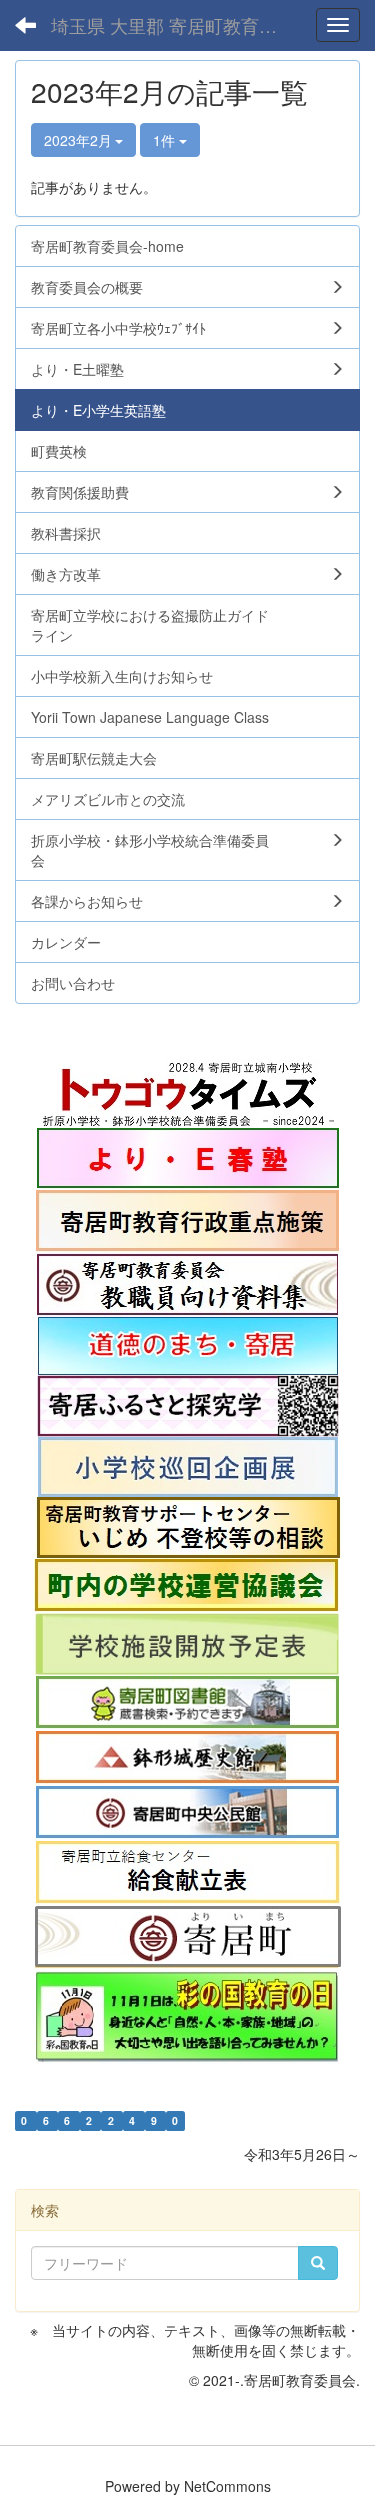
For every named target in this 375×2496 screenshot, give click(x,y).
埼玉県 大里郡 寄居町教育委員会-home (175, 25)
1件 (166, 140)
